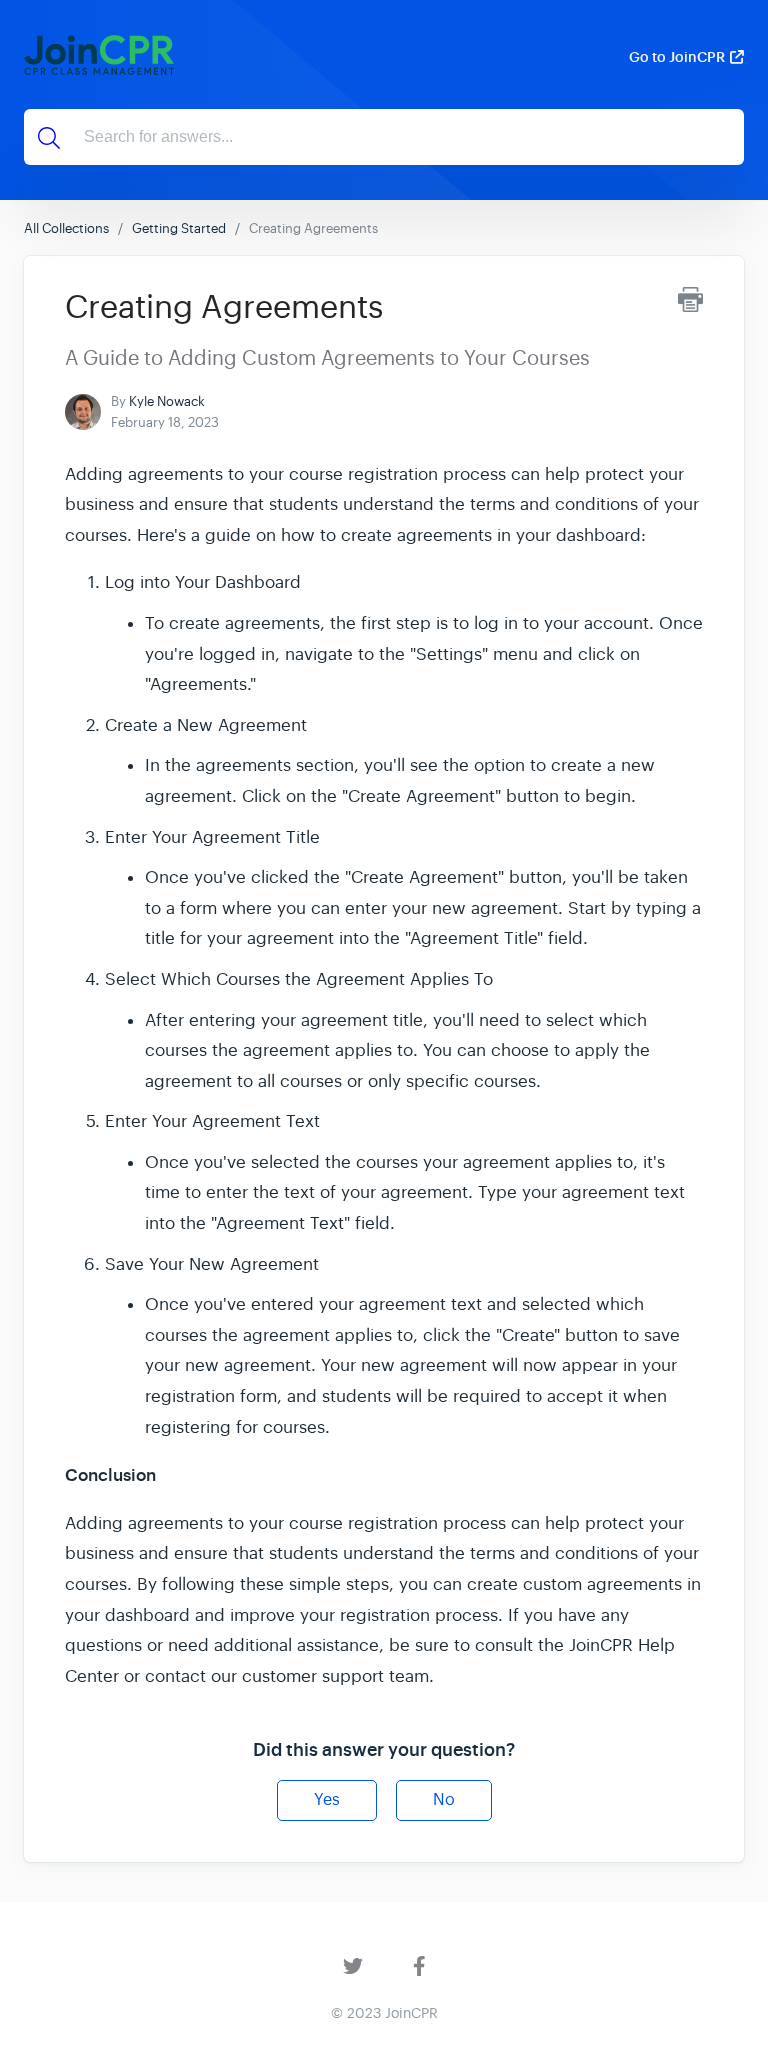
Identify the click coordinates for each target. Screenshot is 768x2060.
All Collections (66, 228)
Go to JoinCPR (677, 57)
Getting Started (179, 228)
